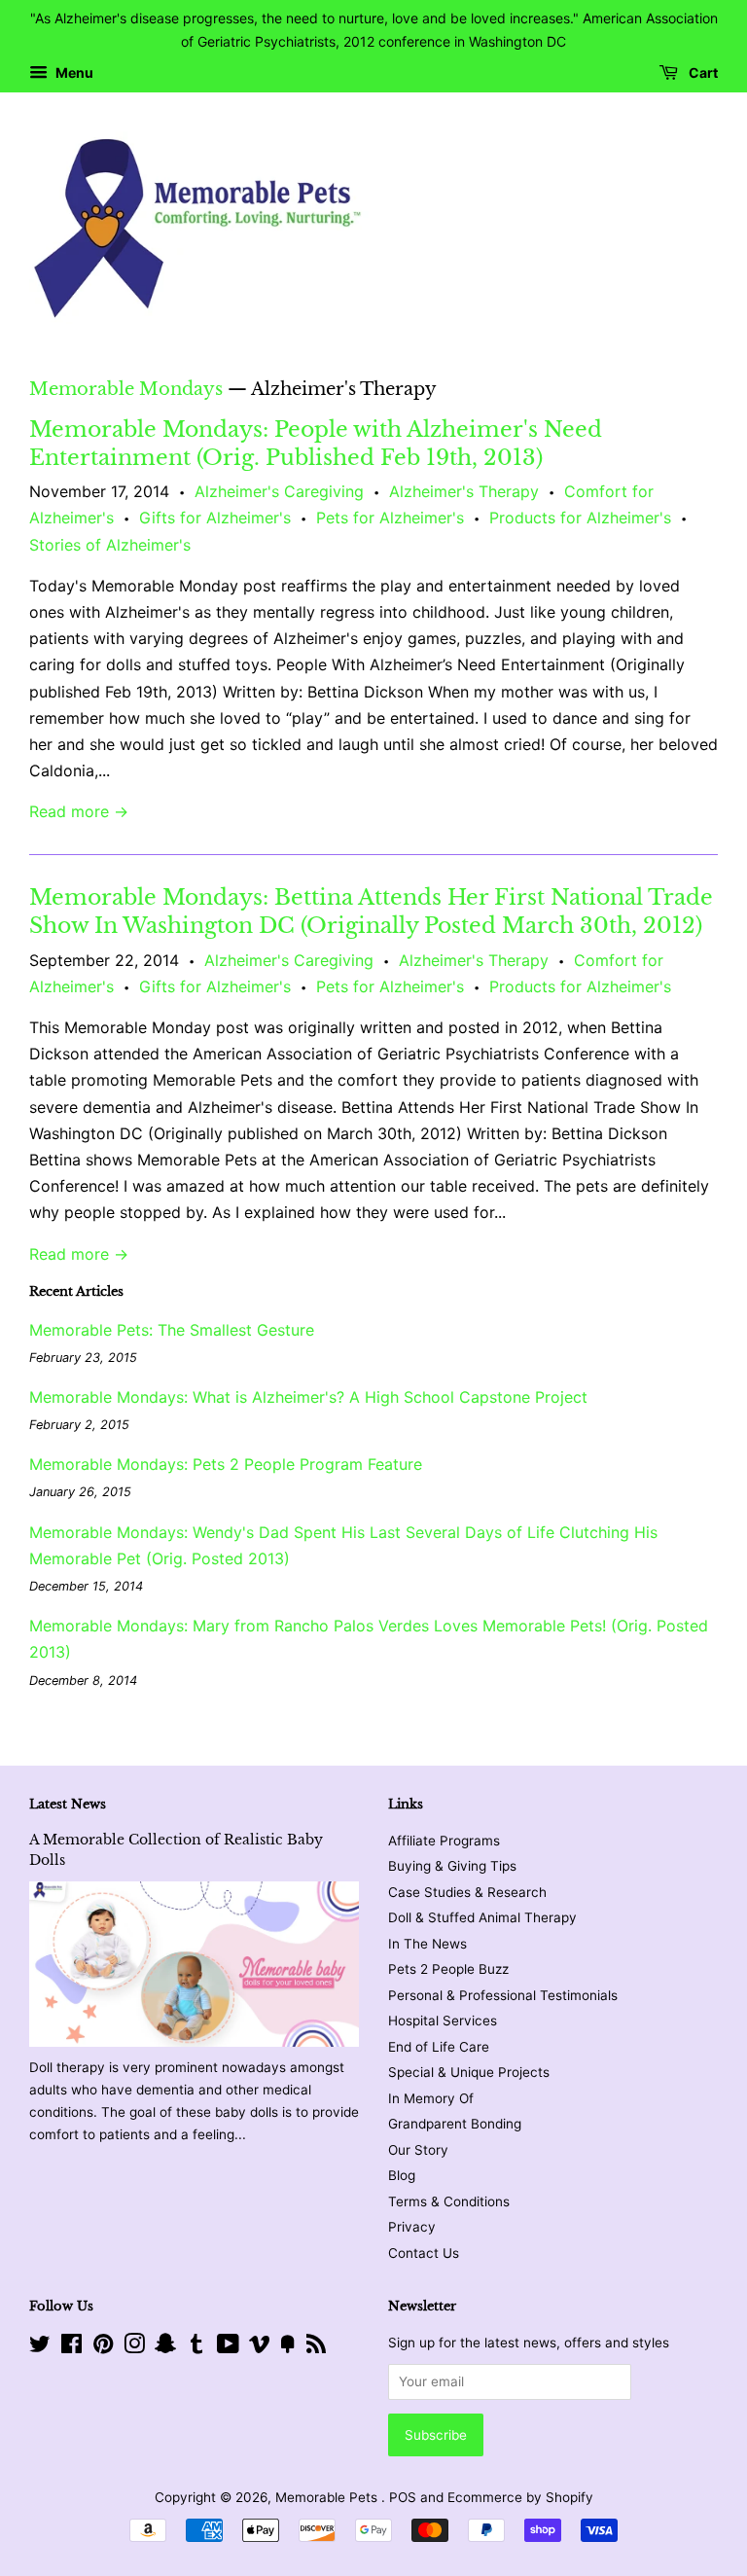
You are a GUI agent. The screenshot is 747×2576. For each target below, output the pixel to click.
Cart (702, 72)
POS (403, 2497)
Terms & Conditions (449, 2201)
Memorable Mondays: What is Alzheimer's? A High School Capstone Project (308, 1397)
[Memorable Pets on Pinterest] (103, 2347)
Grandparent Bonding (455, 2124)
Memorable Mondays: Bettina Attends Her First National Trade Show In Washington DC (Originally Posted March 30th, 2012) (371, 912)
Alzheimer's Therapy (464, 491)
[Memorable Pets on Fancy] (288, 2347)
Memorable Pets (328, 2497)
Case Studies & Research (467, 1892)
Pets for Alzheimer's (390, 518)
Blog (402, 2175)
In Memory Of (431, 2098)
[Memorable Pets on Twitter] (40, 2347)
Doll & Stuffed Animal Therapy (482, 1917)
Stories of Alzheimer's (110, 545)
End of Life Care (439, 2047)
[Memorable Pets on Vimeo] (260, 2347)
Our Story (418, 2150)
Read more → (79, 811)
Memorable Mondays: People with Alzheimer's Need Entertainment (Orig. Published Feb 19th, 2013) (316, 444)
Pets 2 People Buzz (448, 1969)
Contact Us (424, 2253)
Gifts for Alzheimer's (215, 518)
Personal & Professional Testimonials (503, 1995)
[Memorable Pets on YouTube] (228, 2347)
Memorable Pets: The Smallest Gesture (172, 1330)
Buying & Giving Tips (452, 1866)
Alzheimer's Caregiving (279, 491)
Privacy (412, 2227)
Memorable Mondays (126, 389)
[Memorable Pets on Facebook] (71, 2347)
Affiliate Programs (444, 1841)
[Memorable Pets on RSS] (316, 2347)
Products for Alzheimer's (580, 518)
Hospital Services (443, 2021)
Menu (73, 72)
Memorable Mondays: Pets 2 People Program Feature (226, 1464)
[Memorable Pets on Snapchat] (165, 2347)
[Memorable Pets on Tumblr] (196, 2347)
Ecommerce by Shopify (520, 2497)
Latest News (68, 1804)
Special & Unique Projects (469, 2072)
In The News (427, 1944)
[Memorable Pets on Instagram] (134, 2347)
